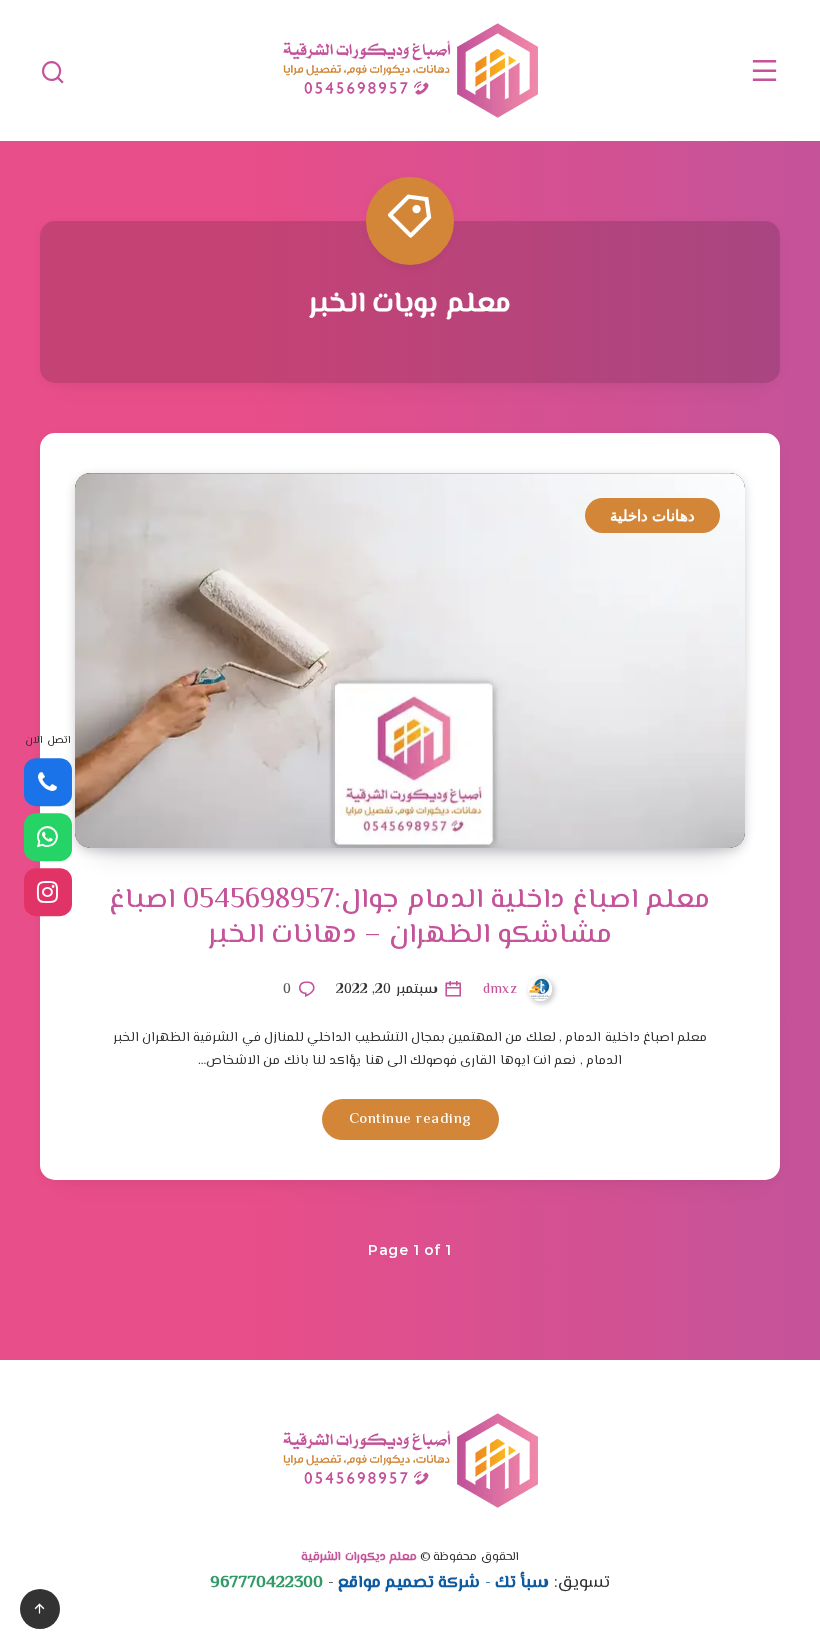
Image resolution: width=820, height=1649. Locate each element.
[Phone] (48, 782)
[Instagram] (48, 892)
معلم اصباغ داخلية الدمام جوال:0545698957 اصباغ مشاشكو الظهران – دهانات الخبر (409, 917)
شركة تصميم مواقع (409, 1583)
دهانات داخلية (653, 515)
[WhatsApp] (48, 837)
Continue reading (410, 1119)
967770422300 (266, 1583)
